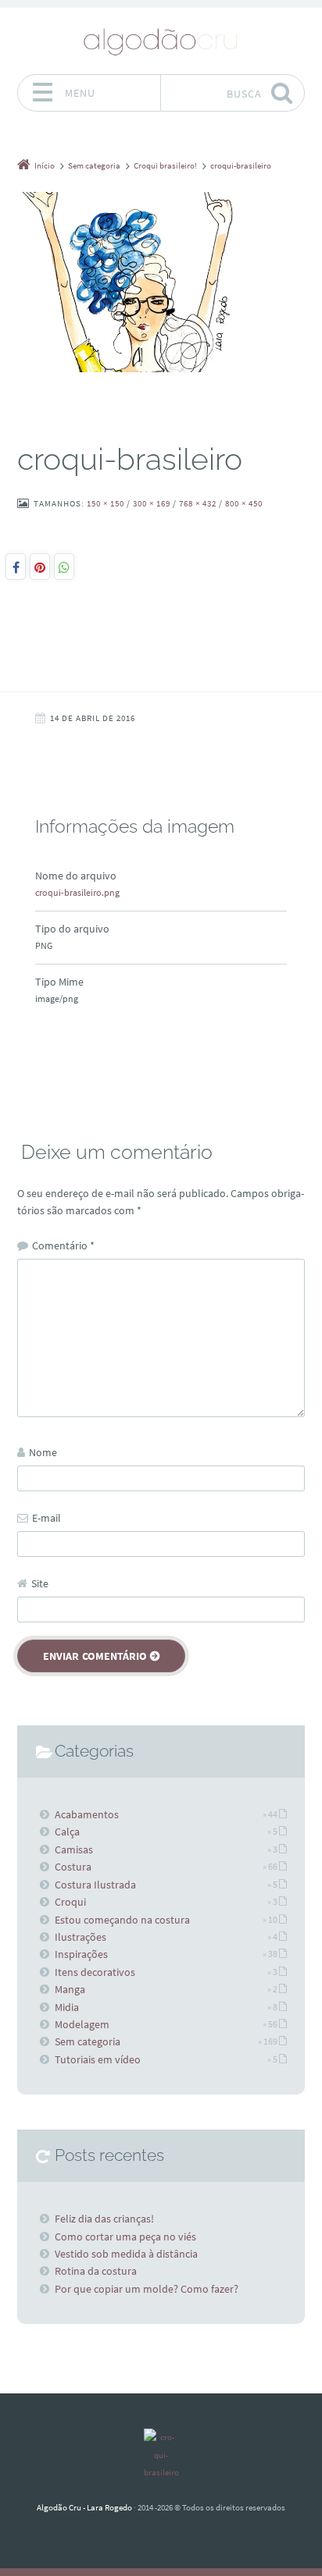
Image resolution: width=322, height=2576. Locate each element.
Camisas (74, 1849)
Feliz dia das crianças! (104, 2219)
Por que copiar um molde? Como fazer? (147, 2289)
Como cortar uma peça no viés (125, 2237)
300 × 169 (152, 503)
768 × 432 (198, 503)
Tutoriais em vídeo (98, 2059)
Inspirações (81, 1954)
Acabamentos (87, 1814)
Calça (67, 1832)
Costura (73, 1867)
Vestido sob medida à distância (126, 2254)
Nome (43, 1452)
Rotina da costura (96, 2271)
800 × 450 (244, 503)
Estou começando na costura (122, 1920)
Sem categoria (88, 2041)
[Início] (161, 2455)
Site (40, 1583)
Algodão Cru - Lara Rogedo (84, 2507)
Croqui (70, 1902)
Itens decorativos (95, 1972)
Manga (70, 1989)
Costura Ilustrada (95, 1885)
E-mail (47, 1518)
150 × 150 (106, 503)
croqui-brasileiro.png (77, 892)
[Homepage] (161, 41)
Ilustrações (80, 1937)
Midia (67, 2007)
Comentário (63, 1245)
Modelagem (82, 2024)
